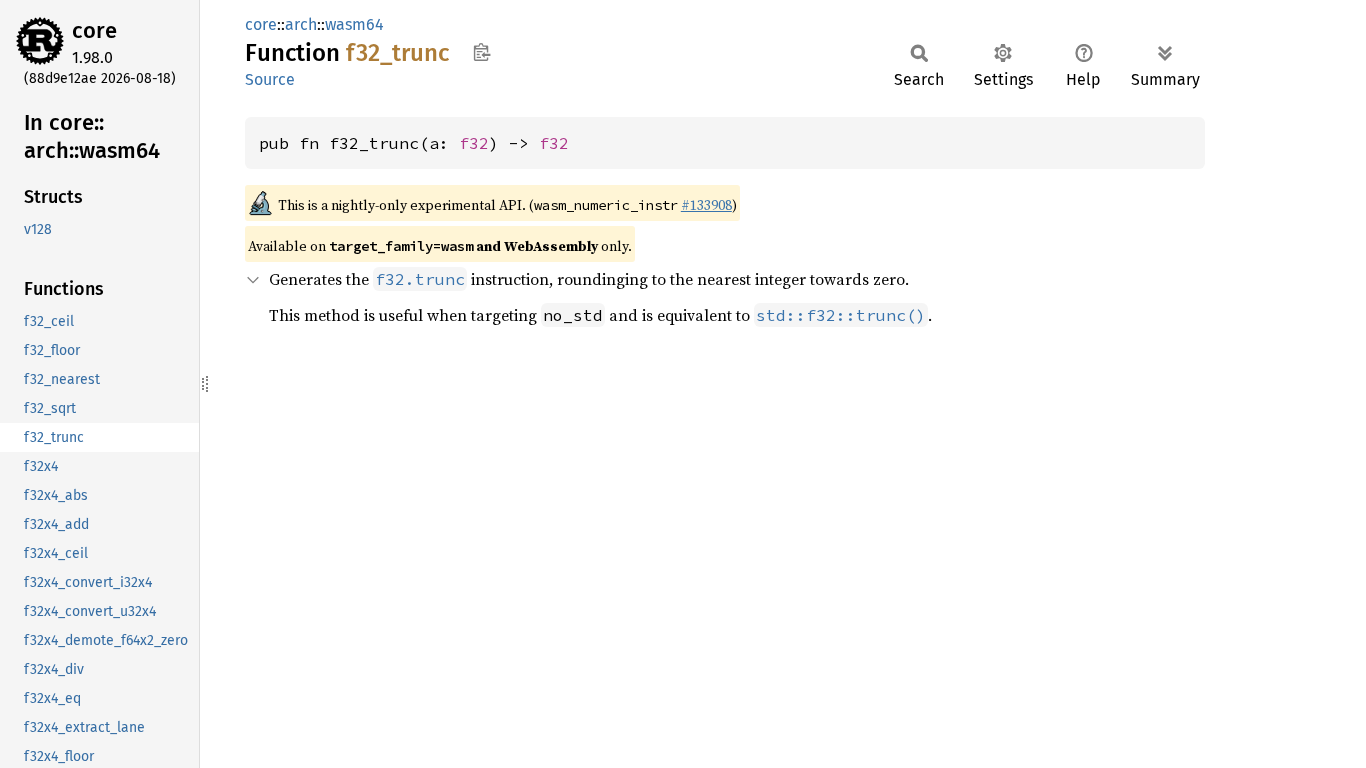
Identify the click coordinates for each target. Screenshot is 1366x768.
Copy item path (481, 52)
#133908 (706, 205)
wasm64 (354, 24)
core (94, 30)
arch (301, 24)
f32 (474, 143)
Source (270, 79)
